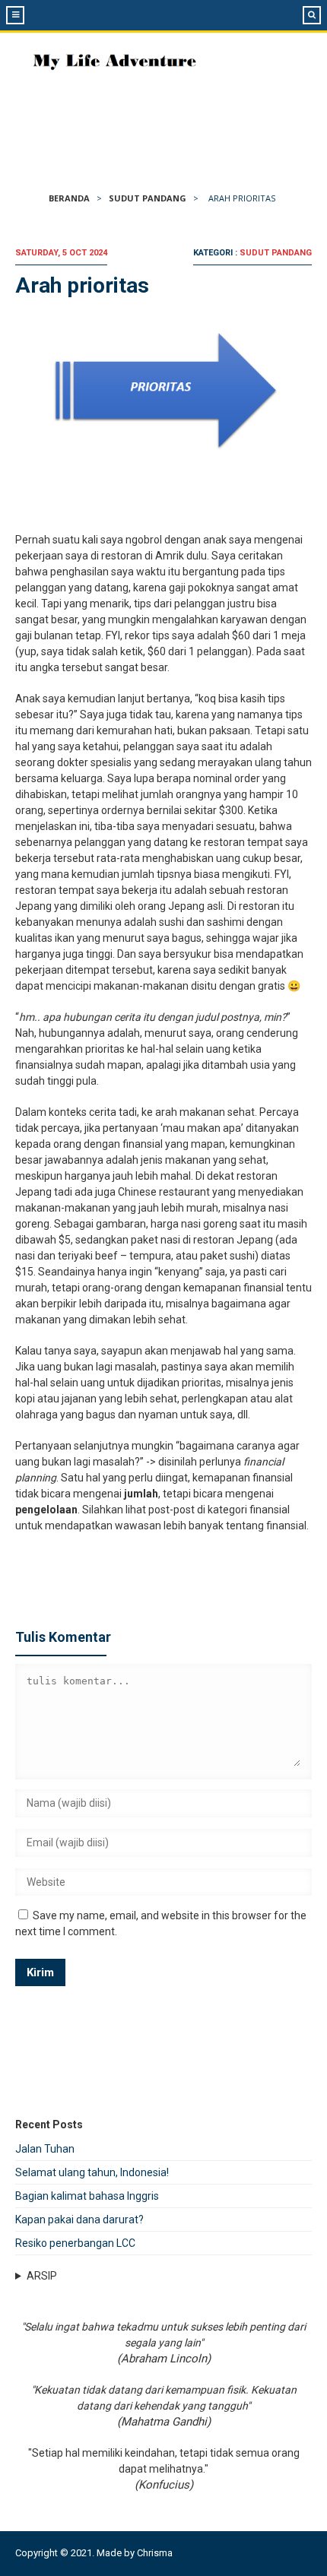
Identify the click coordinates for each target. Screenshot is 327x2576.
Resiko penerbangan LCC (75, 2243)
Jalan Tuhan (45, 2149)
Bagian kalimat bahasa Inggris (87, 2196)
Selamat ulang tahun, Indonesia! (92, 2172)
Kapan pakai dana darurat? (79, 2220)
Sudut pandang (148, 198)
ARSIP (42, 2276)
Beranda (69, 198)
